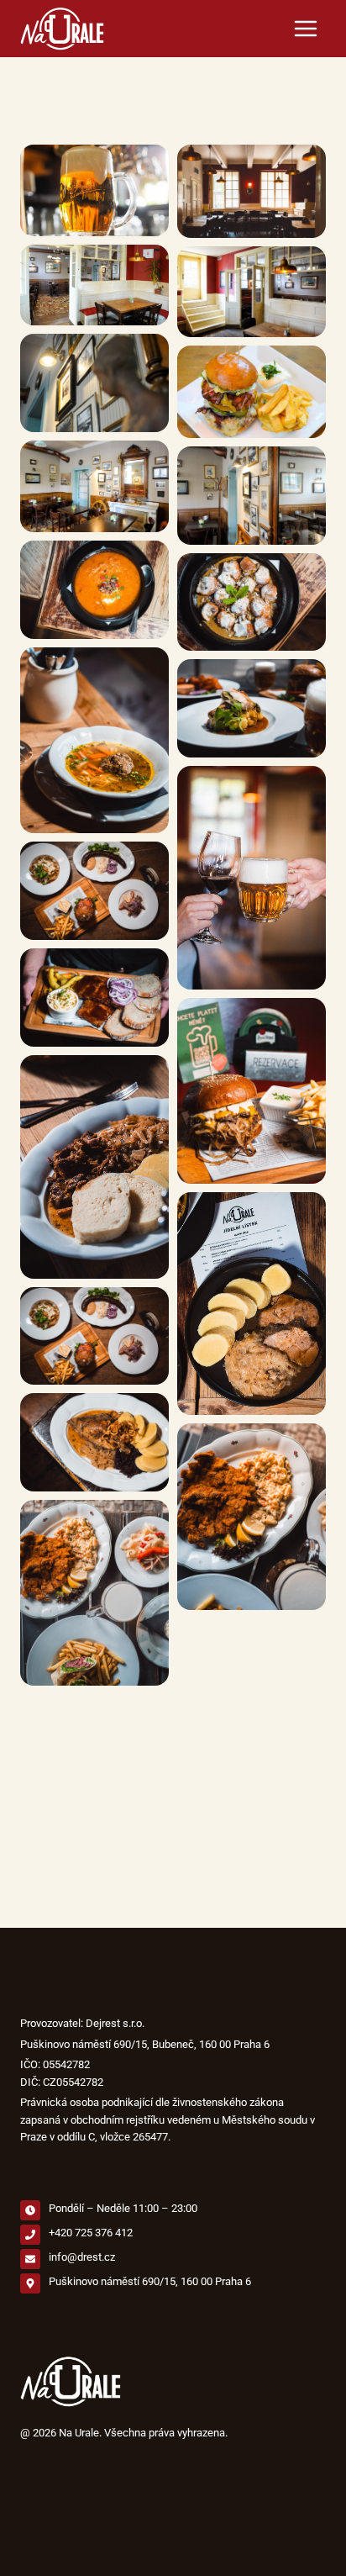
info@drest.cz (82, 2257)
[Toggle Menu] (306, 29)
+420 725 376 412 (91, 2233)
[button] (94, 191)
